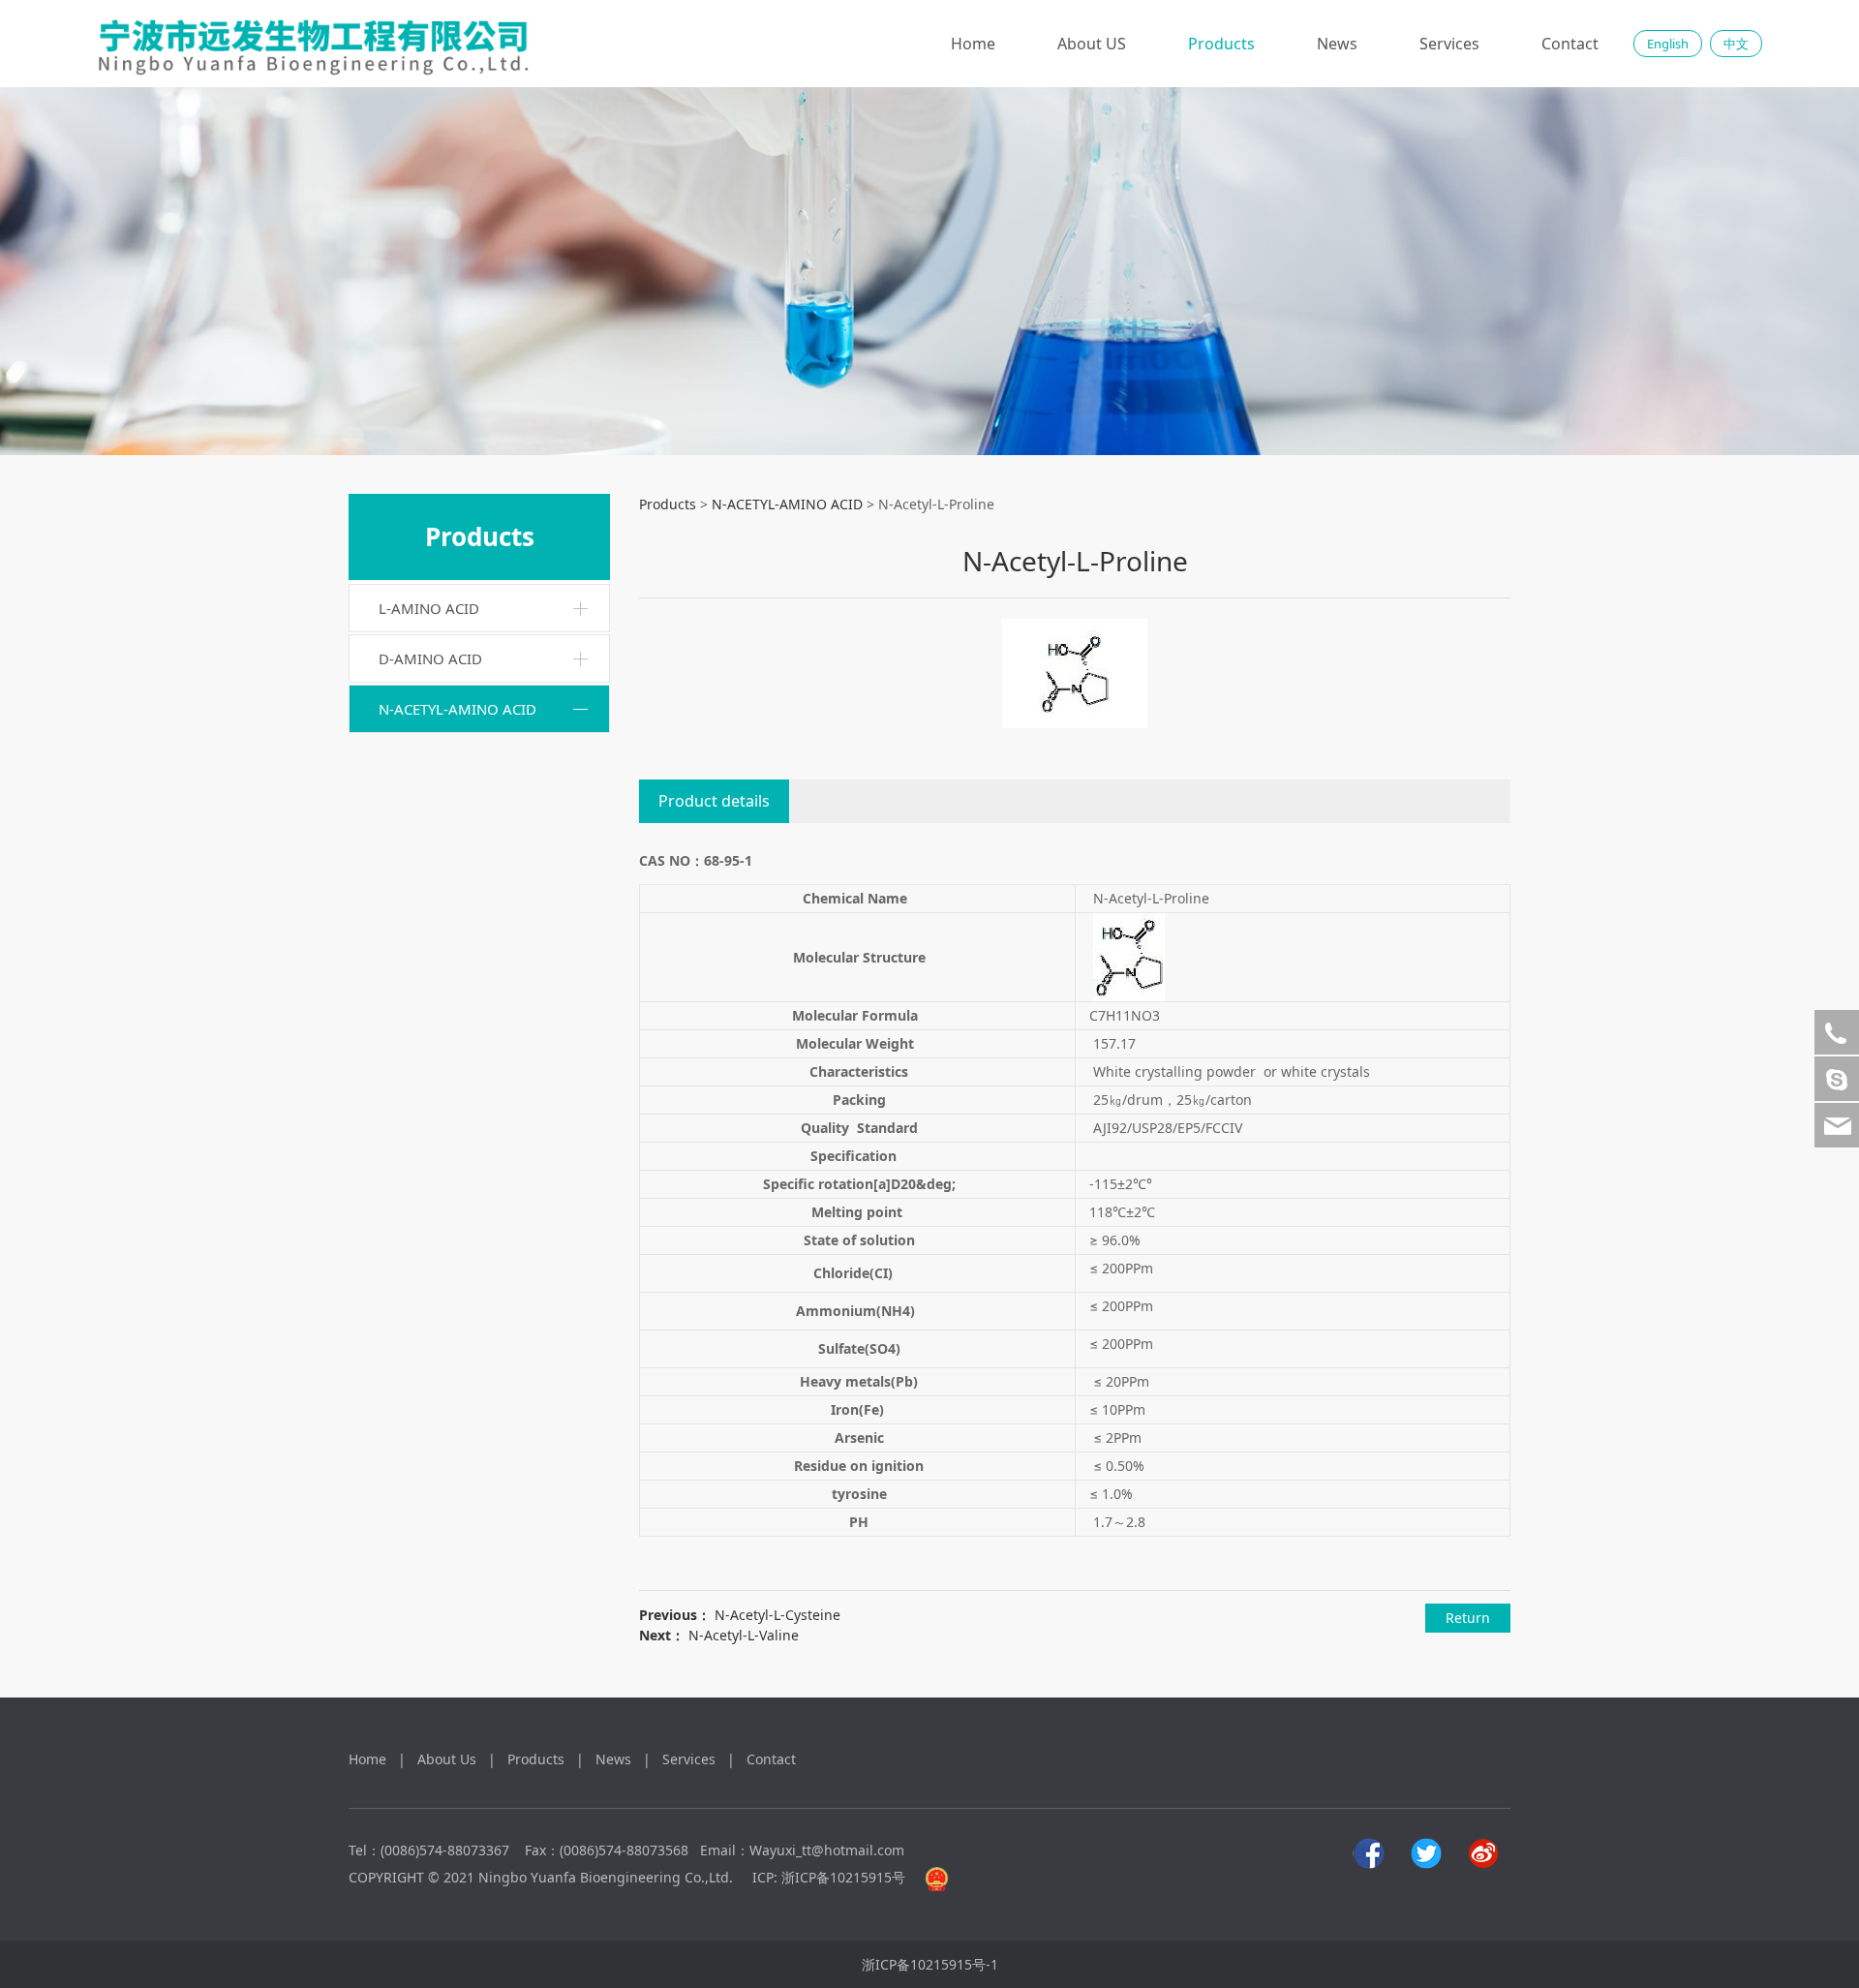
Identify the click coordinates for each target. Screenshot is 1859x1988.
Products (1221, 44)
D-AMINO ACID (430, 658)
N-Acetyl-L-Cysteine (777, 1615)
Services (1449, 44)
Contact (1570, 44)
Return (1468, 1618)
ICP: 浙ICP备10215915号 (829, 1877)
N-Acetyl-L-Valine (744, 1635)
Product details (714, 801)
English (1668, 44)
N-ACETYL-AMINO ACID (457, 709)
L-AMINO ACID (429, 608)
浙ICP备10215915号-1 (930, 1964)
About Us (447, 1759)
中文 (1736, 44)
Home (973, 44)
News (1337, 44)
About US (1092, 44)
